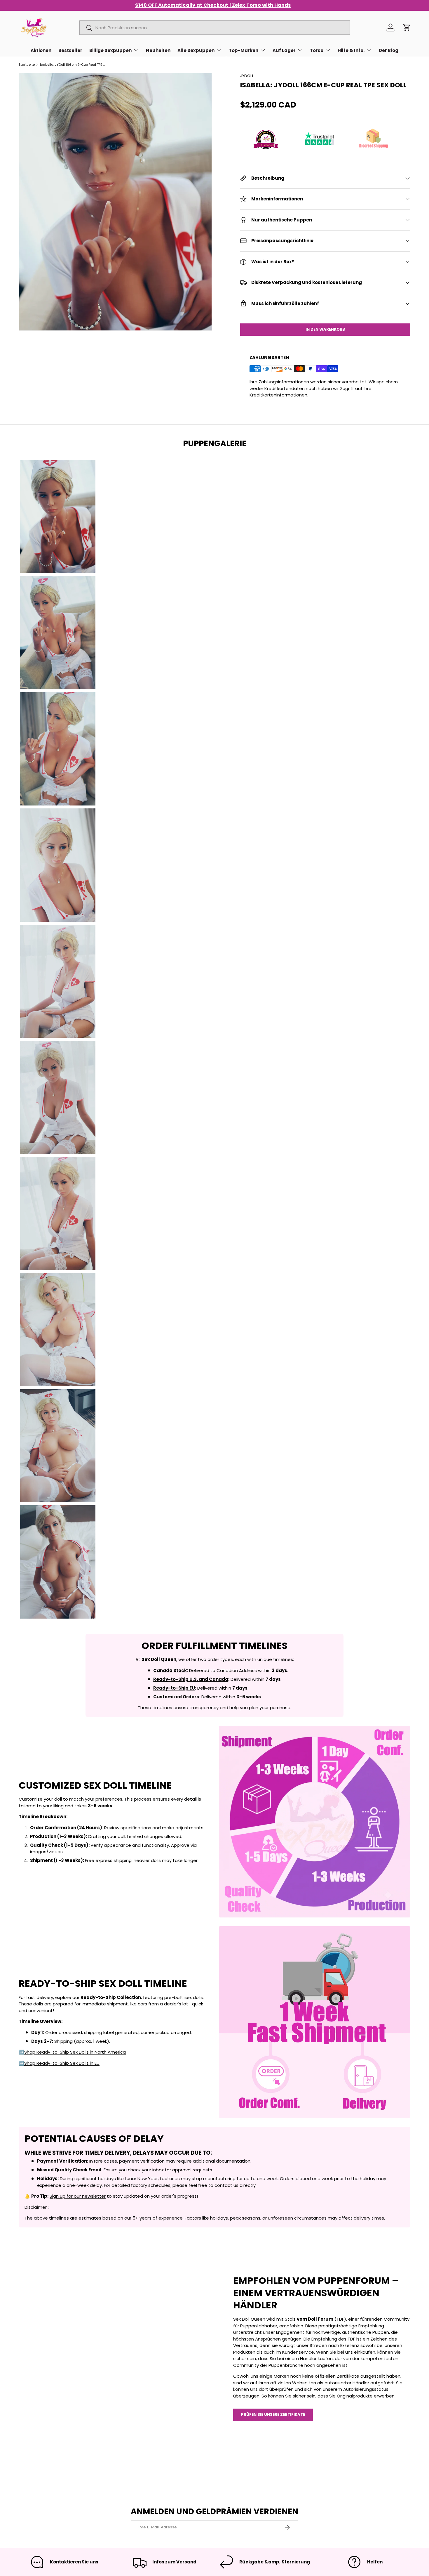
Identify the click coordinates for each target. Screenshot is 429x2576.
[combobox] (215, 28)
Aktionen (41, 50)
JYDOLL (247, 76)
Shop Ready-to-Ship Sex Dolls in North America (75, 2052)
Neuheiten (158, 50)
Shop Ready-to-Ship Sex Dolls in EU (62, 2063)
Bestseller (70, 50)
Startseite (27, 65)
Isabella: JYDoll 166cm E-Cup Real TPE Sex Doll (73, 65)
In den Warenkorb (325, 329)
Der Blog (389, 50)
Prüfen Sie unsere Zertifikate (273, 2415)
